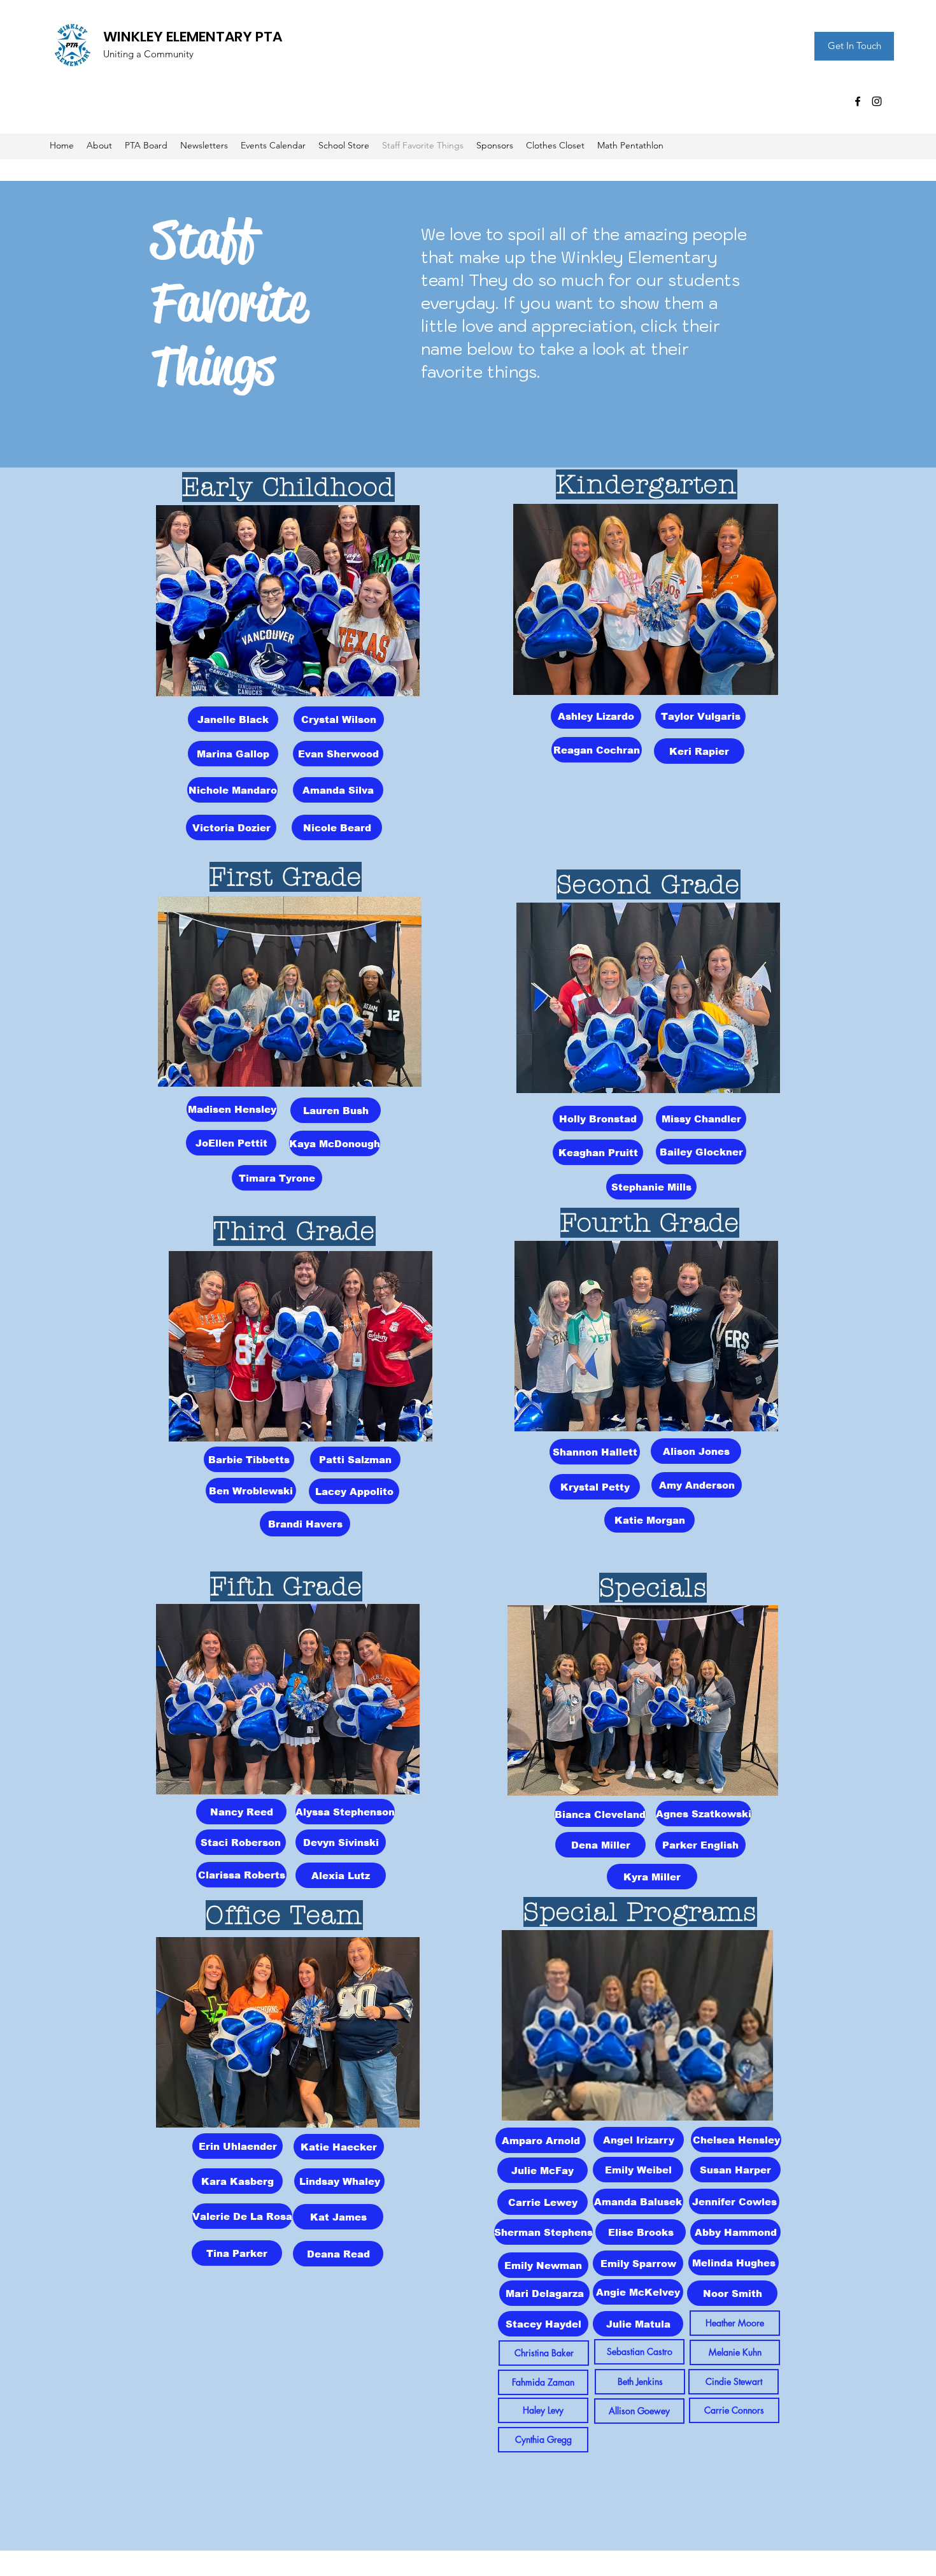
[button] (544, 2353)
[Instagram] (877, 101)
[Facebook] (858, 101)
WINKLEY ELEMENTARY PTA (193, 37)
